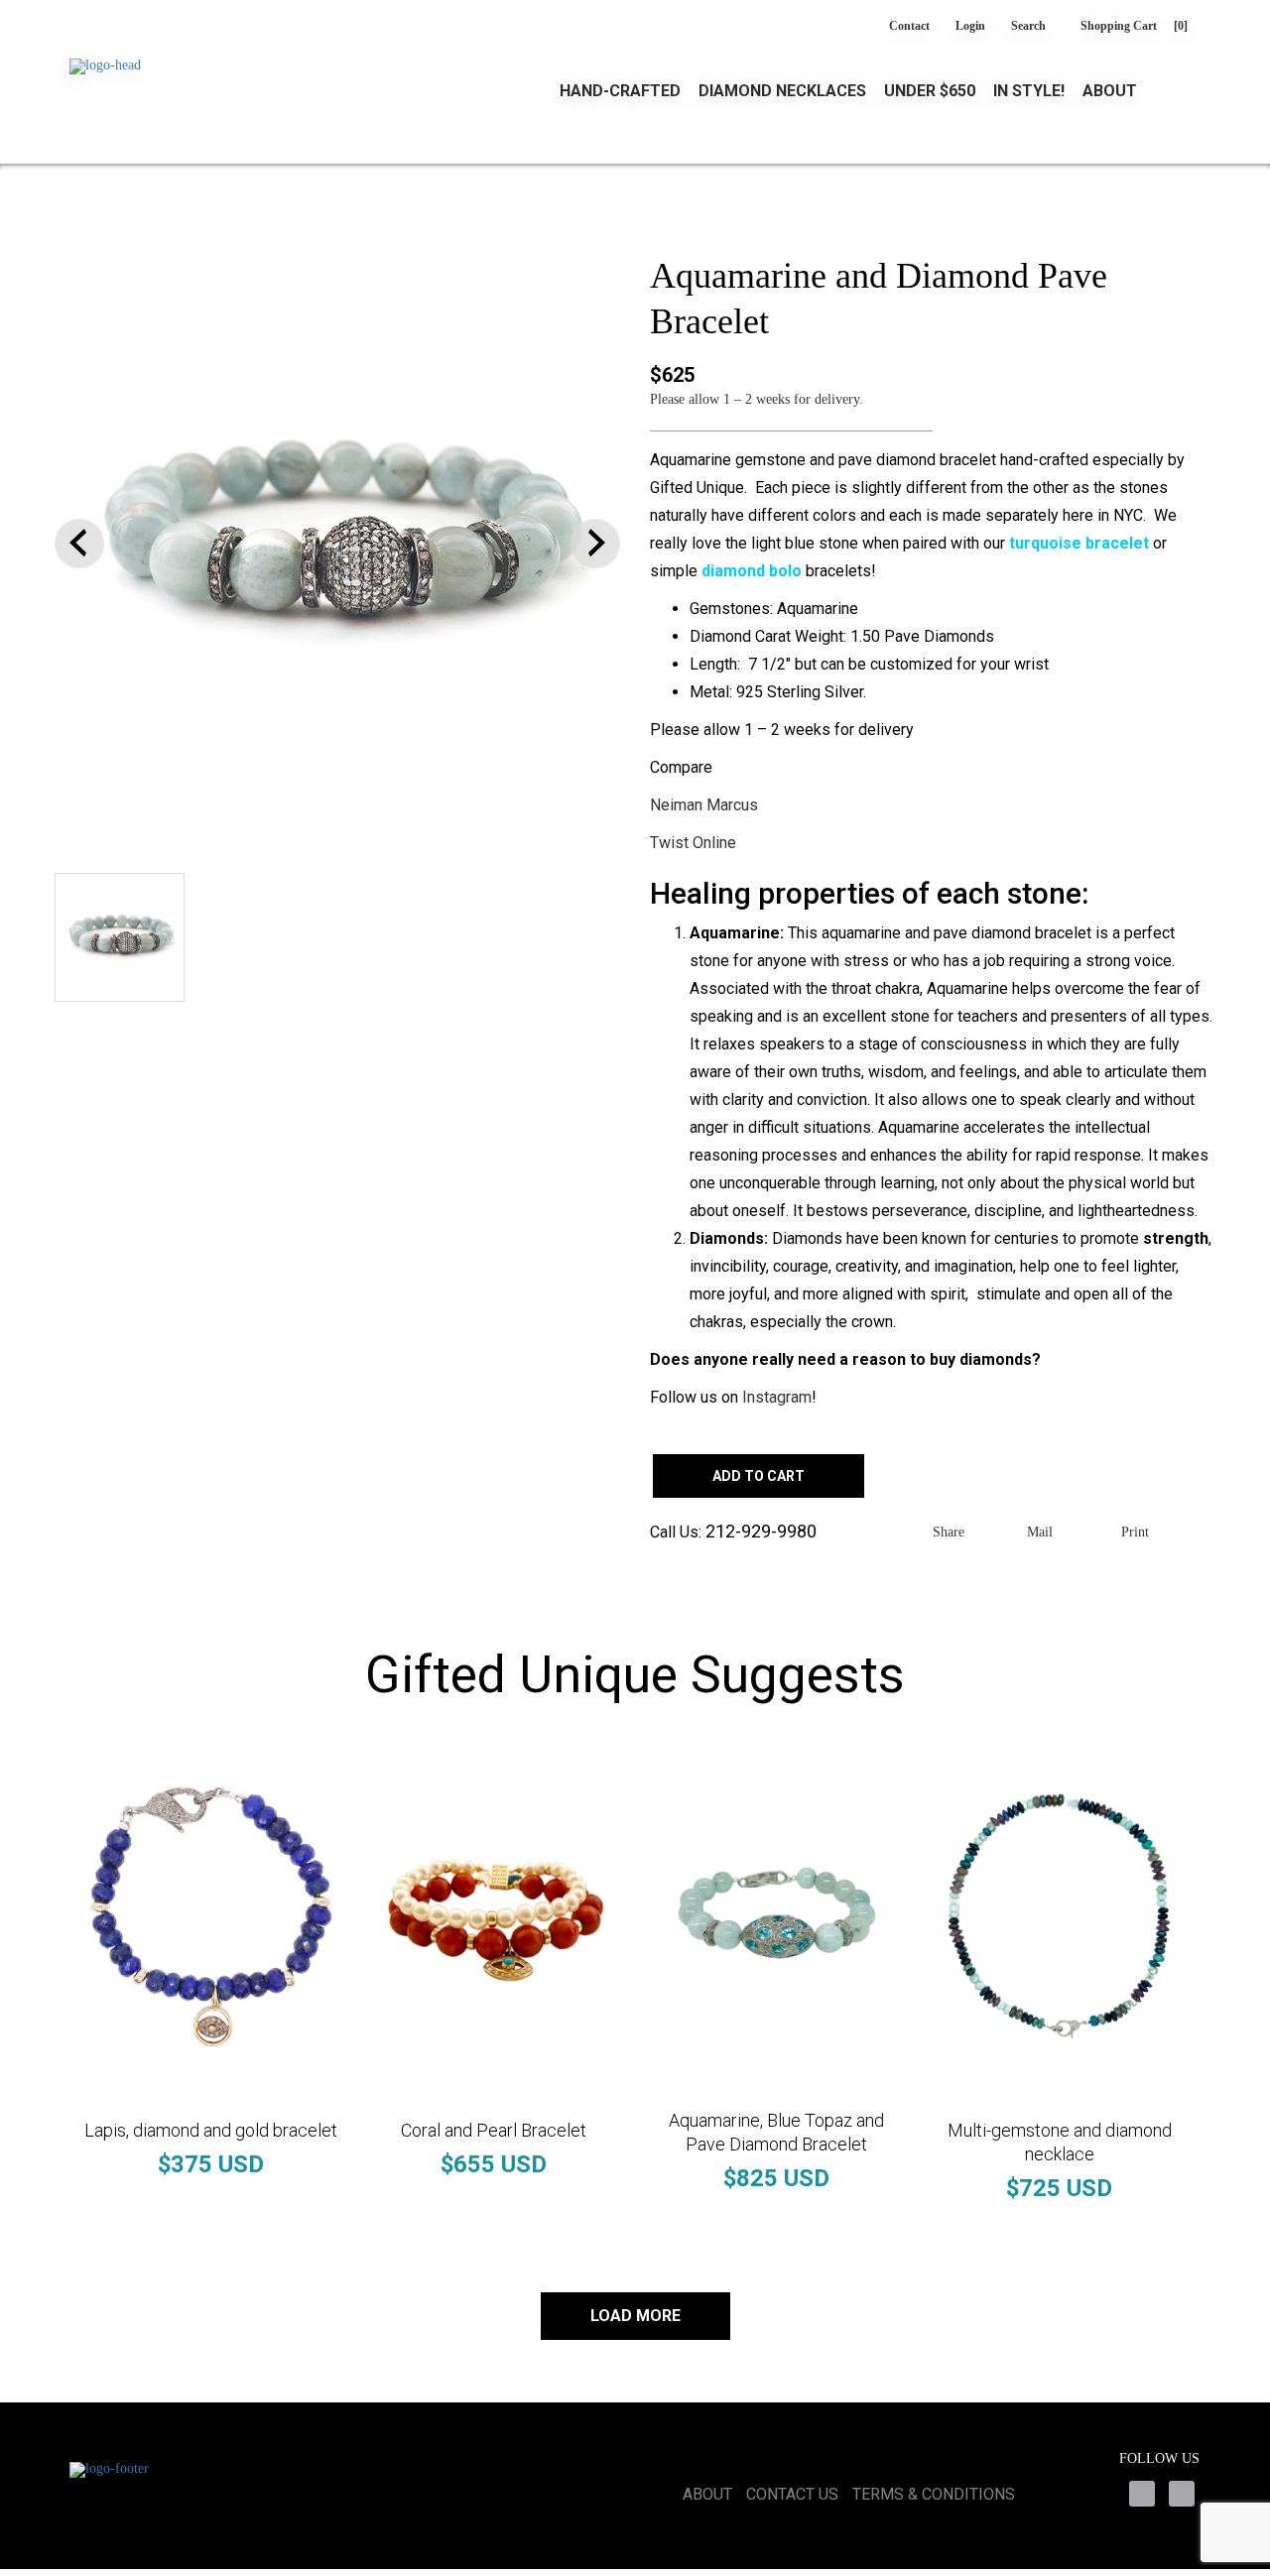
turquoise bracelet (1079, 543)
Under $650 (930, 91)
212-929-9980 (761, 1531)
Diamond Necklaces (782, 91)
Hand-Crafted (620, 91)
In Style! (1029, 91)
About (1110, 91)
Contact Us (792, 2495)
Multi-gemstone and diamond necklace (1060, 2142)
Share (949, 1532)
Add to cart (759, 1476)
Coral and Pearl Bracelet (494, 2130)
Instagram (777, 1397)
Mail (1040, 1532)
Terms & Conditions (934, 2495)
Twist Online (693, 843)
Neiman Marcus (704, 805)
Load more (635, 2316)
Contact (909, 26)
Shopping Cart (1134, 26)
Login (970, 26)
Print (1135, 1532)
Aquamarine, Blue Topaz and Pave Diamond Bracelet (776, 2132)
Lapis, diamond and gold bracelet (211, 2130)
